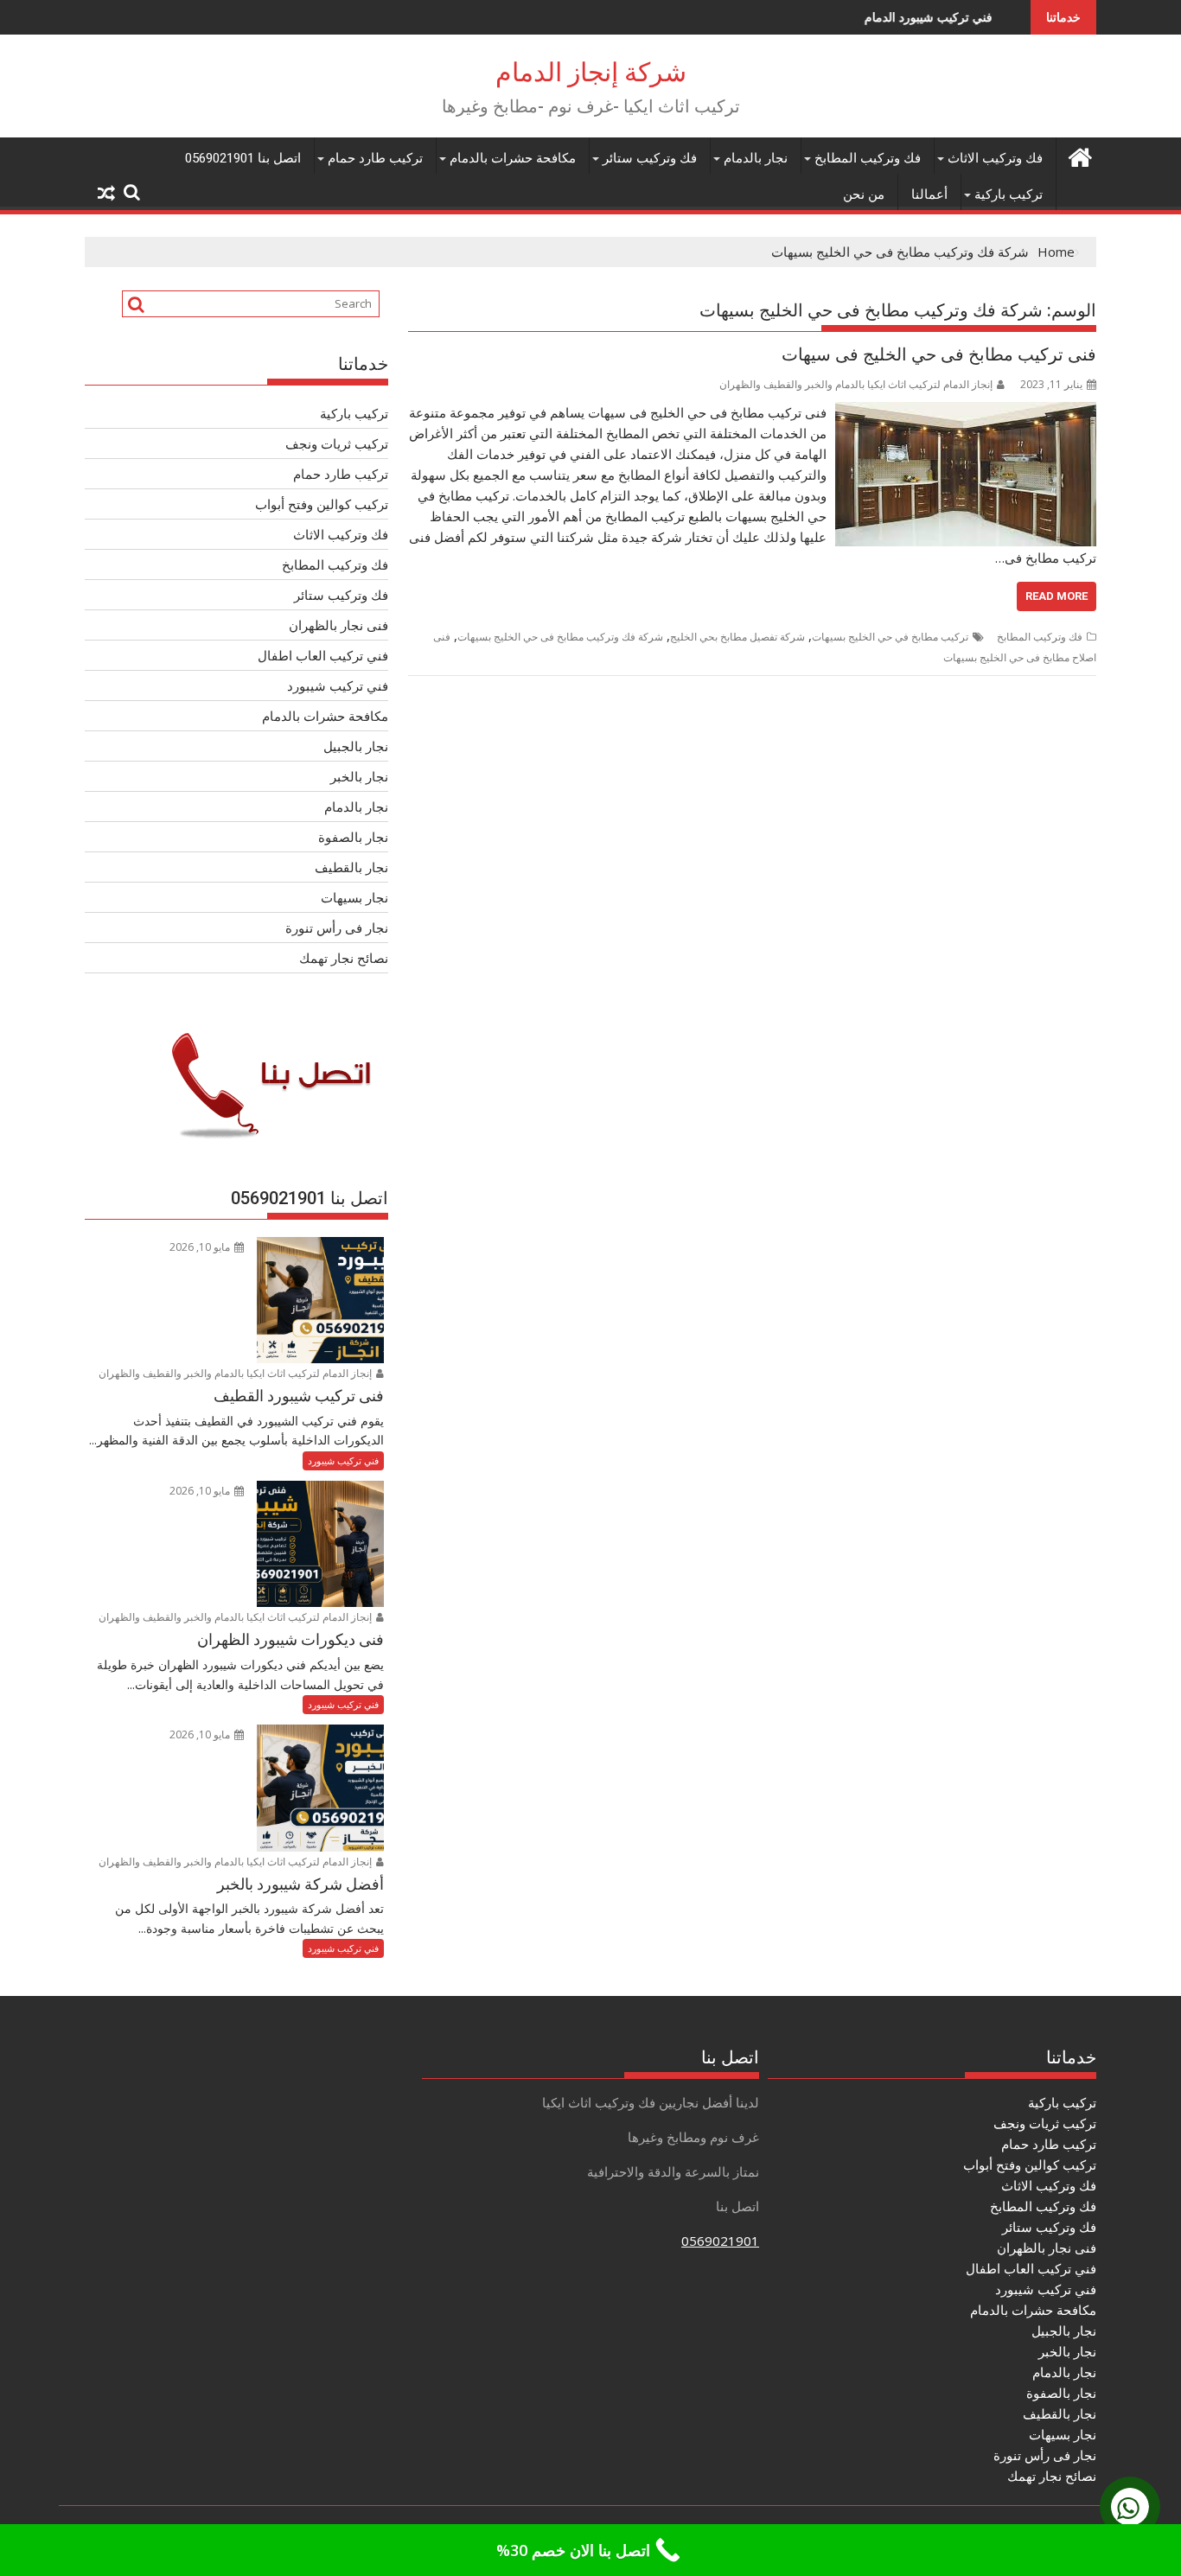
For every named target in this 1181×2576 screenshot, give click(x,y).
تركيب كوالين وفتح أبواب (322, 504)
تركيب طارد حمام (375, 158)
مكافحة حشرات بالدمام (513, 158)
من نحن (864, 194)
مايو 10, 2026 (201, 1247)
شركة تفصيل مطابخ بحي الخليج (737, 637)
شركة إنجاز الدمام (591, 72)
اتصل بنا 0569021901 (243, 158)
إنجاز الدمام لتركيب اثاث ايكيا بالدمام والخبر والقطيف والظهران (856, 384)
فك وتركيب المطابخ (868, 158)
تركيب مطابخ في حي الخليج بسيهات (890, 637)
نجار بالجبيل (356, 746)
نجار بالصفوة (353, 837)
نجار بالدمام (756, 158)
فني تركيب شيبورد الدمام (858, 17)
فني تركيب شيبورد (338, 685)
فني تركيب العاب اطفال (323, 655)
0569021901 (720, 2241)
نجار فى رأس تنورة (337, 928)
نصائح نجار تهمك (344, 958)
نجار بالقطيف (351, 867)
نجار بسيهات (354, 897)
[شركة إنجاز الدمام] (1079, 155)
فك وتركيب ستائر (650, 158)
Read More (1057, 596)
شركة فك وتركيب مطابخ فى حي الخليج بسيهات (560, 637)
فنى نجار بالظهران (338, 625)
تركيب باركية (1009, 194)
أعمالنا (929, 194)
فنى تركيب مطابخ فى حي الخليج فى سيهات (939, 354)
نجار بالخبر (359, 776)
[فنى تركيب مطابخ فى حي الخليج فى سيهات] (966, 412)
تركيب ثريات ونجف (337, 443)
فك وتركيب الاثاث (995, 158)
